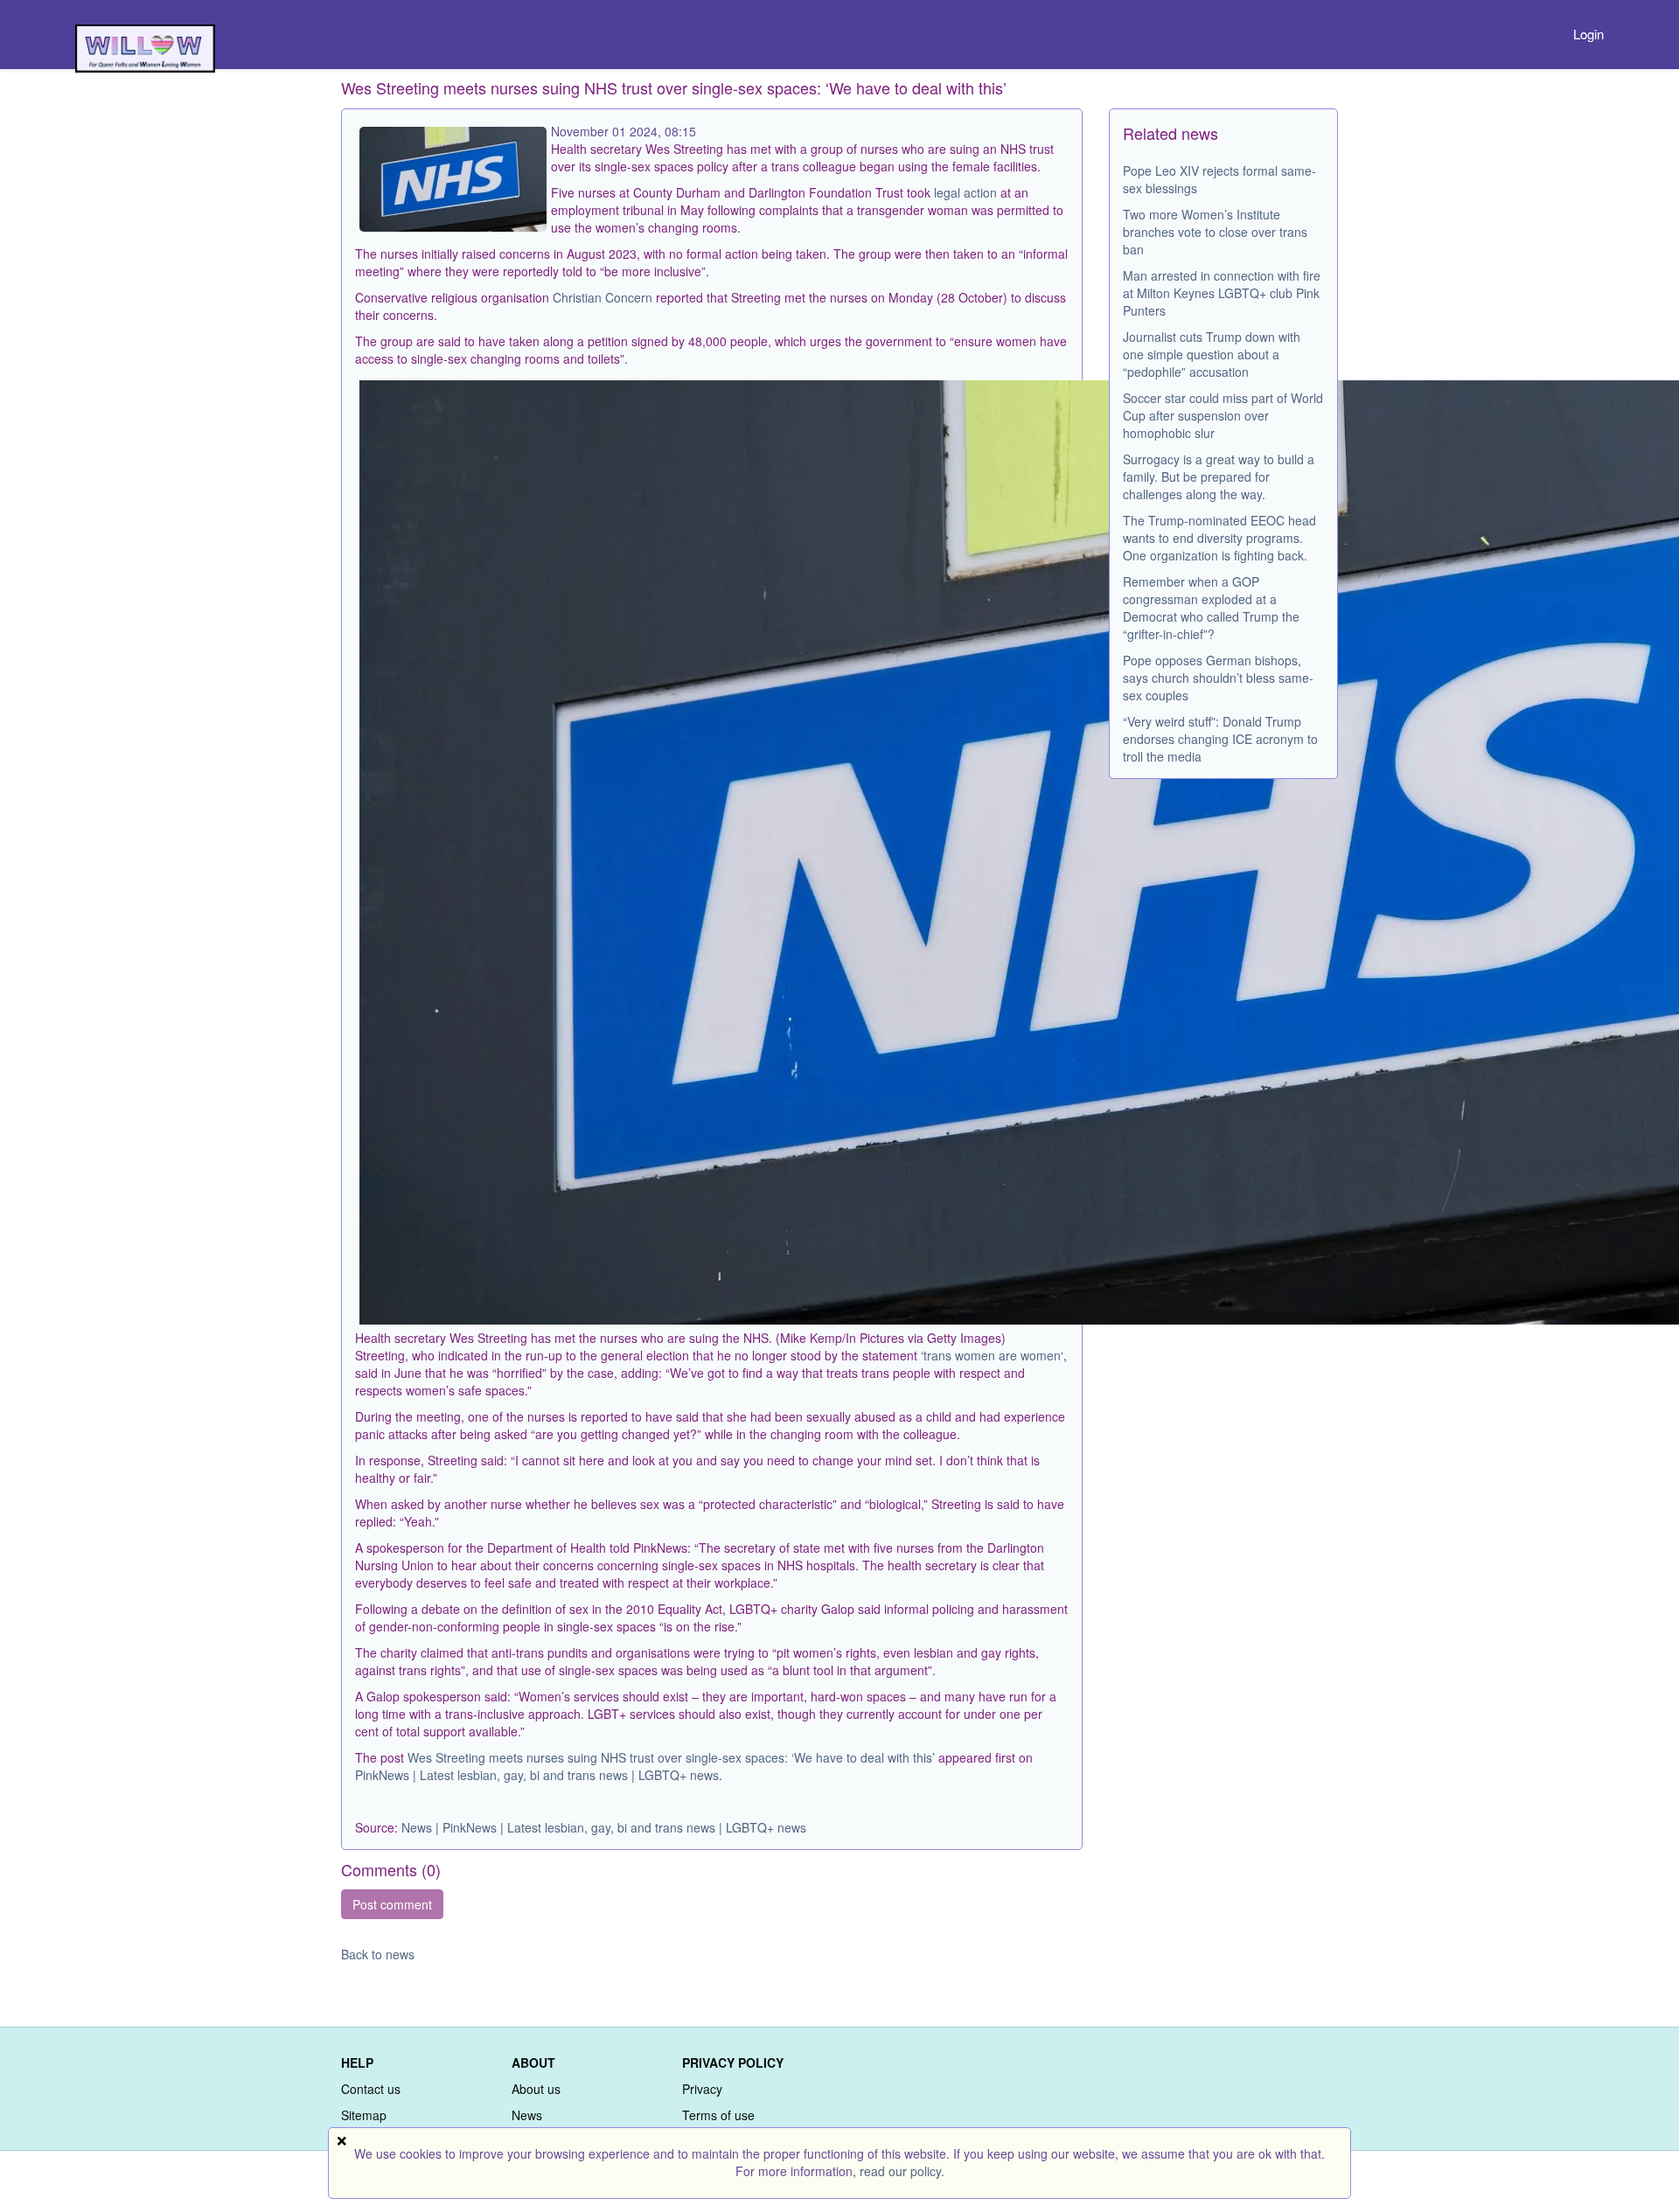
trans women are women (992, 1355)
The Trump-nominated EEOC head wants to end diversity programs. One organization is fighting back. (1219, 538)
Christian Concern (603, 297)
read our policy (900, 2171)
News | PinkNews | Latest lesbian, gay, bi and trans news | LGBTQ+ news (604, 1827)
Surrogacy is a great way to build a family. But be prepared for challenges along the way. (1219, 476)
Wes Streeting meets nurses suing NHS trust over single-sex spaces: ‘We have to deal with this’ (671, 1757)
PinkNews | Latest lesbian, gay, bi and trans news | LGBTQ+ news (537, 1775)
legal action (965, 192)
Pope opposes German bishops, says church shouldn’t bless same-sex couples (1218, 678)
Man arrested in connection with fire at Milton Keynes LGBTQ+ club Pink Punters (1222, 293)
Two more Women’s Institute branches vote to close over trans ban (1215, 232)
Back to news (378, 1954)
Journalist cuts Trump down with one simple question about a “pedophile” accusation (1212, 354)
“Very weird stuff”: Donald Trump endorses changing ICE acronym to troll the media (1220, 739)
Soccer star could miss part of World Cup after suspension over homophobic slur (1223, 415)
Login (1588, 34)
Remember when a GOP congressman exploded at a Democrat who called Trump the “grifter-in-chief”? (1211, 608)
